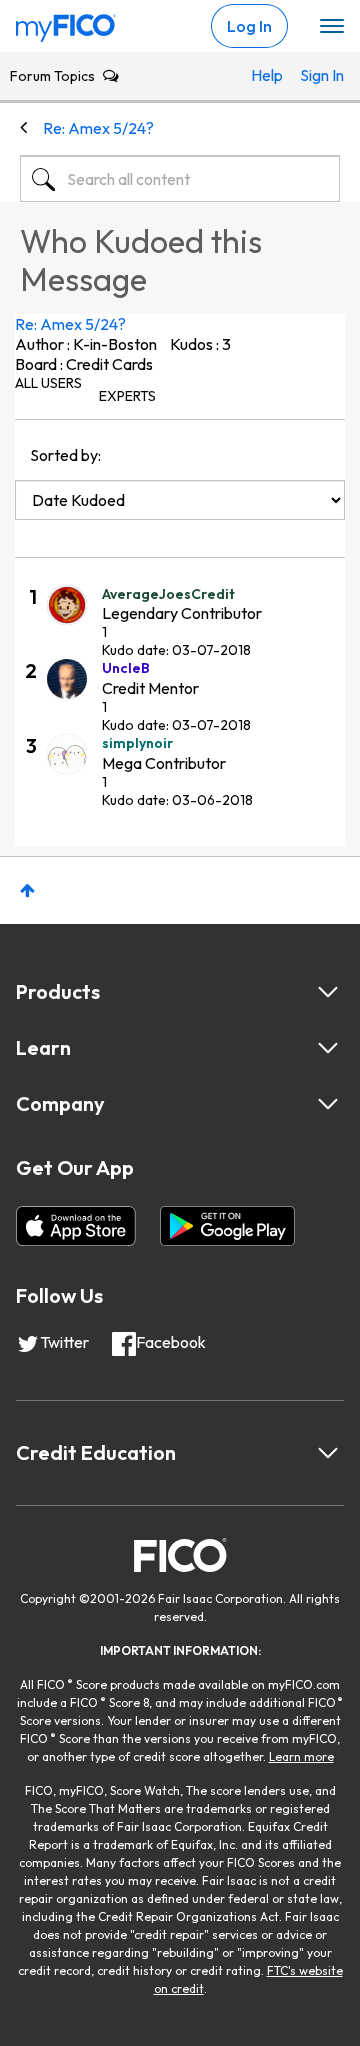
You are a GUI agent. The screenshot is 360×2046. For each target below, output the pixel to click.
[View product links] (328, 992)
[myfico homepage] (66, 23)
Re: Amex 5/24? (70, 324)
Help (265, 75)
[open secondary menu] (332, 27)
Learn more (301, 1756)
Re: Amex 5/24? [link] (98, 128)
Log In (249, 26)
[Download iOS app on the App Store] (76, 1226)
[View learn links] (328, 1048)
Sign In (314, 75)
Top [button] (27, 890)
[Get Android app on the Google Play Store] (227, 1226)
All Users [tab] (48, 383)
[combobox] (180, 179)
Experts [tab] (127, 396)
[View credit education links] (328, 1453)
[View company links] (328, 1104)
